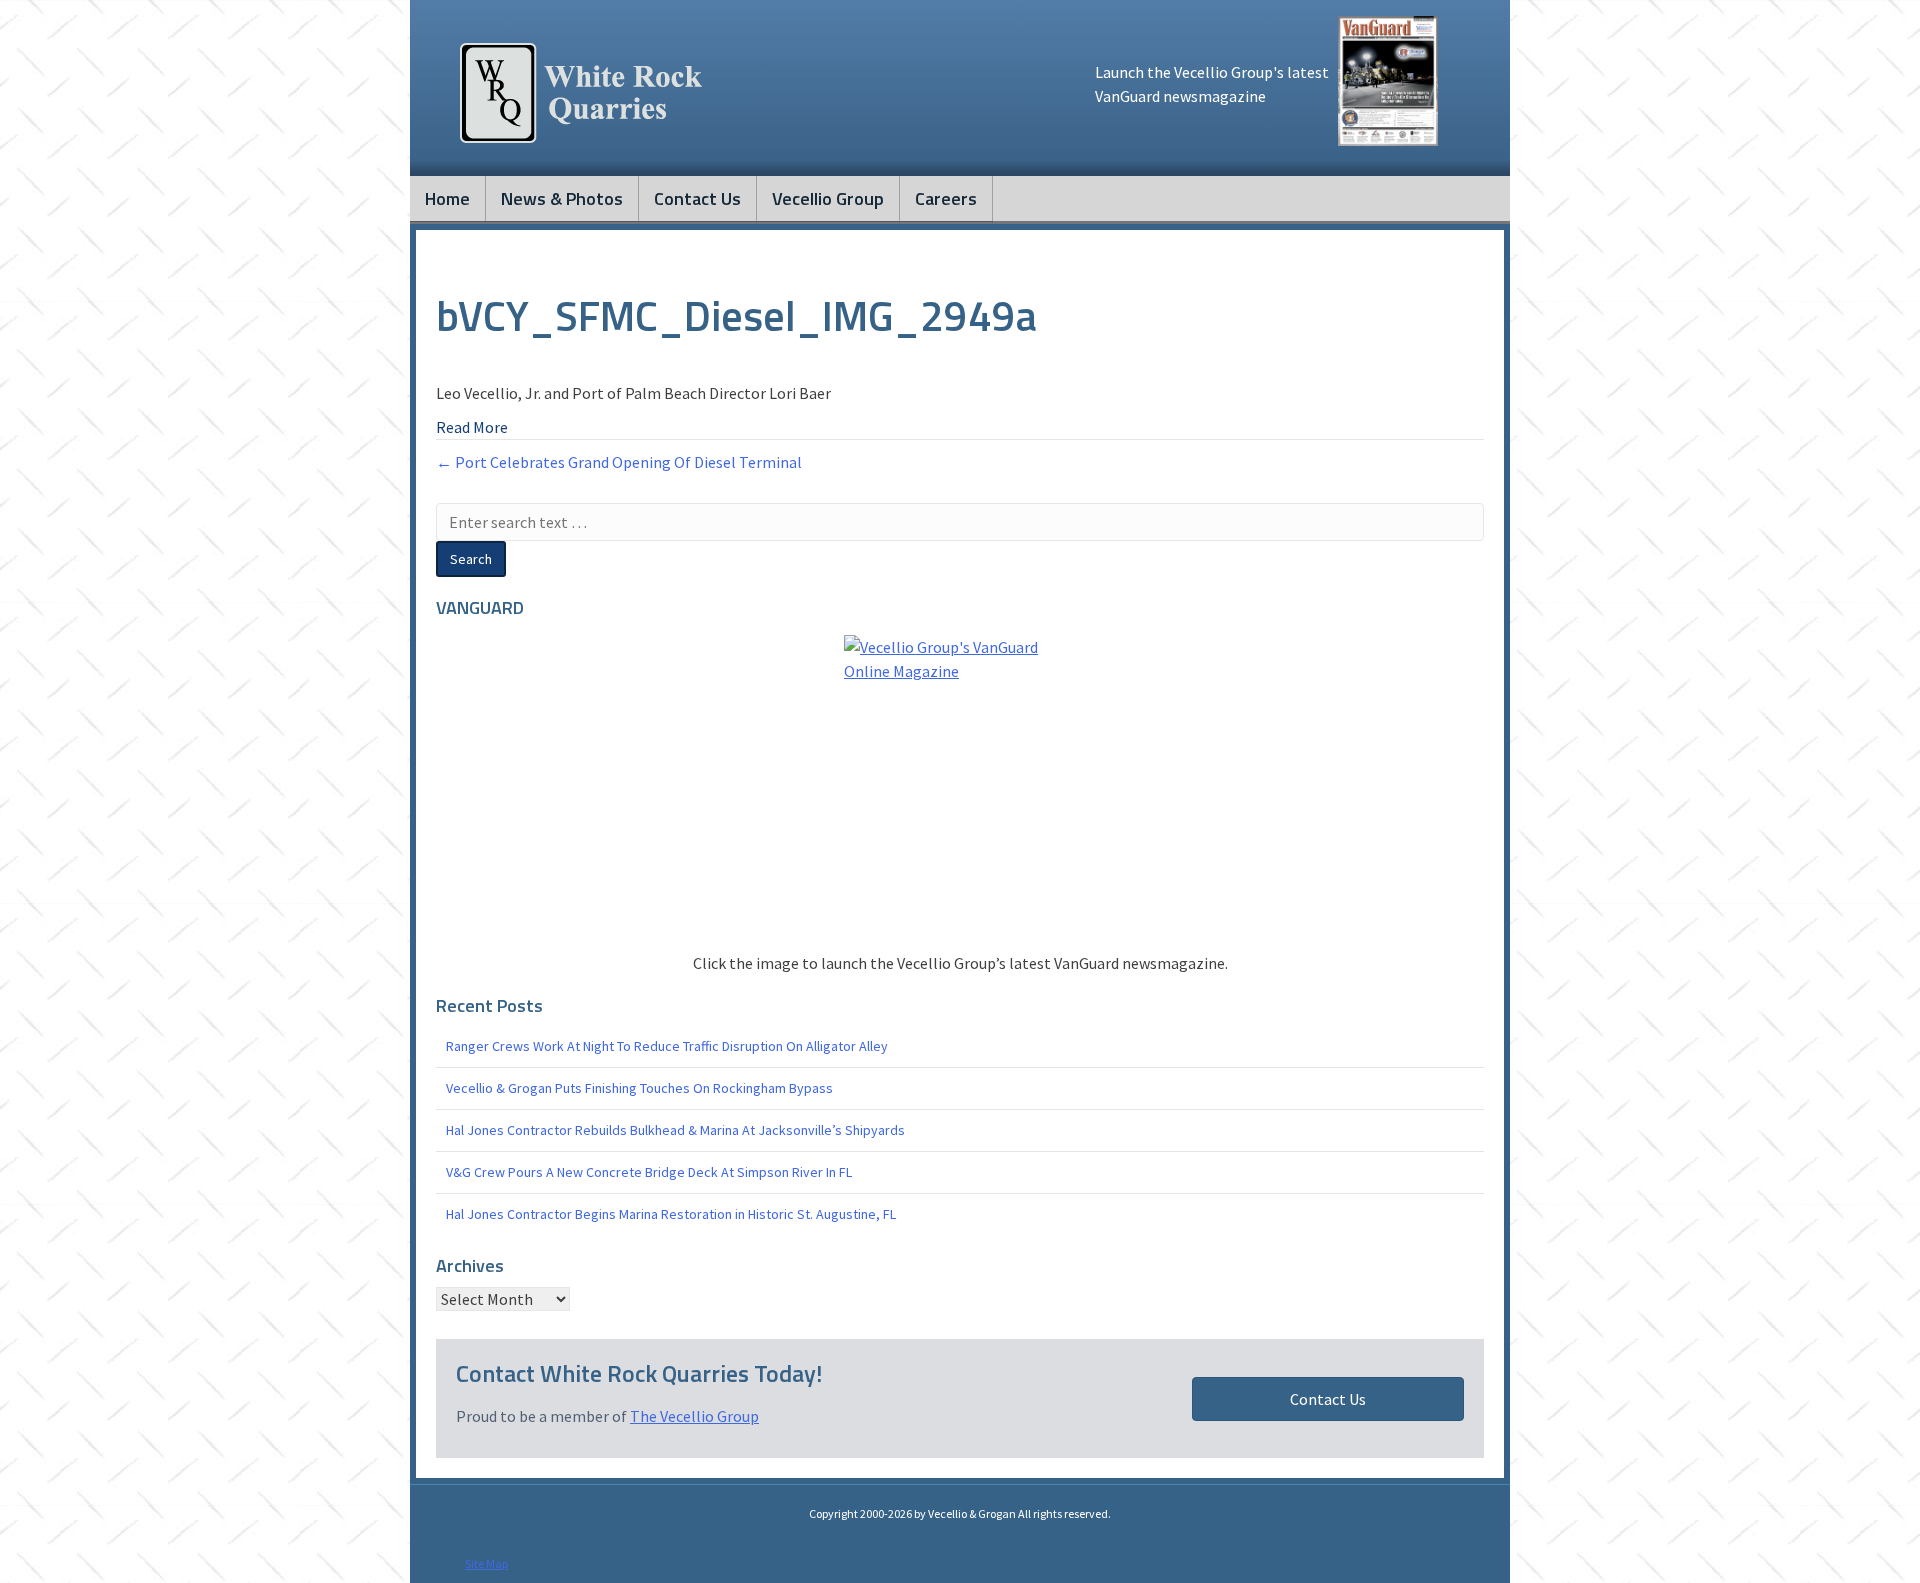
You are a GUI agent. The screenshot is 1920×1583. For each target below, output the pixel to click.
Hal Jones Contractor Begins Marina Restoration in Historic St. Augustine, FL (671, 1214)
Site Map (486, 1563)
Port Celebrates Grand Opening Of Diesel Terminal (628, 462)
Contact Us (697, 198)
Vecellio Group (828, 198)
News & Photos (562, 198)
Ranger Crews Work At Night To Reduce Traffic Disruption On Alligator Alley (667, 1046)
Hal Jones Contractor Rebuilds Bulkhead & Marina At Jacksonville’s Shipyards (675, 1130)
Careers (946, 198)
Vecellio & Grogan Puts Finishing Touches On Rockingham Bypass (639, 1088)
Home (447, 198)
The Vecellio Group (694, 1416)
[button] (1328, 1399)
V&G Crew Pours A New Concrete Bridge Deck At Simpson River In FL (649, 1172)
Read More (472, 427)
